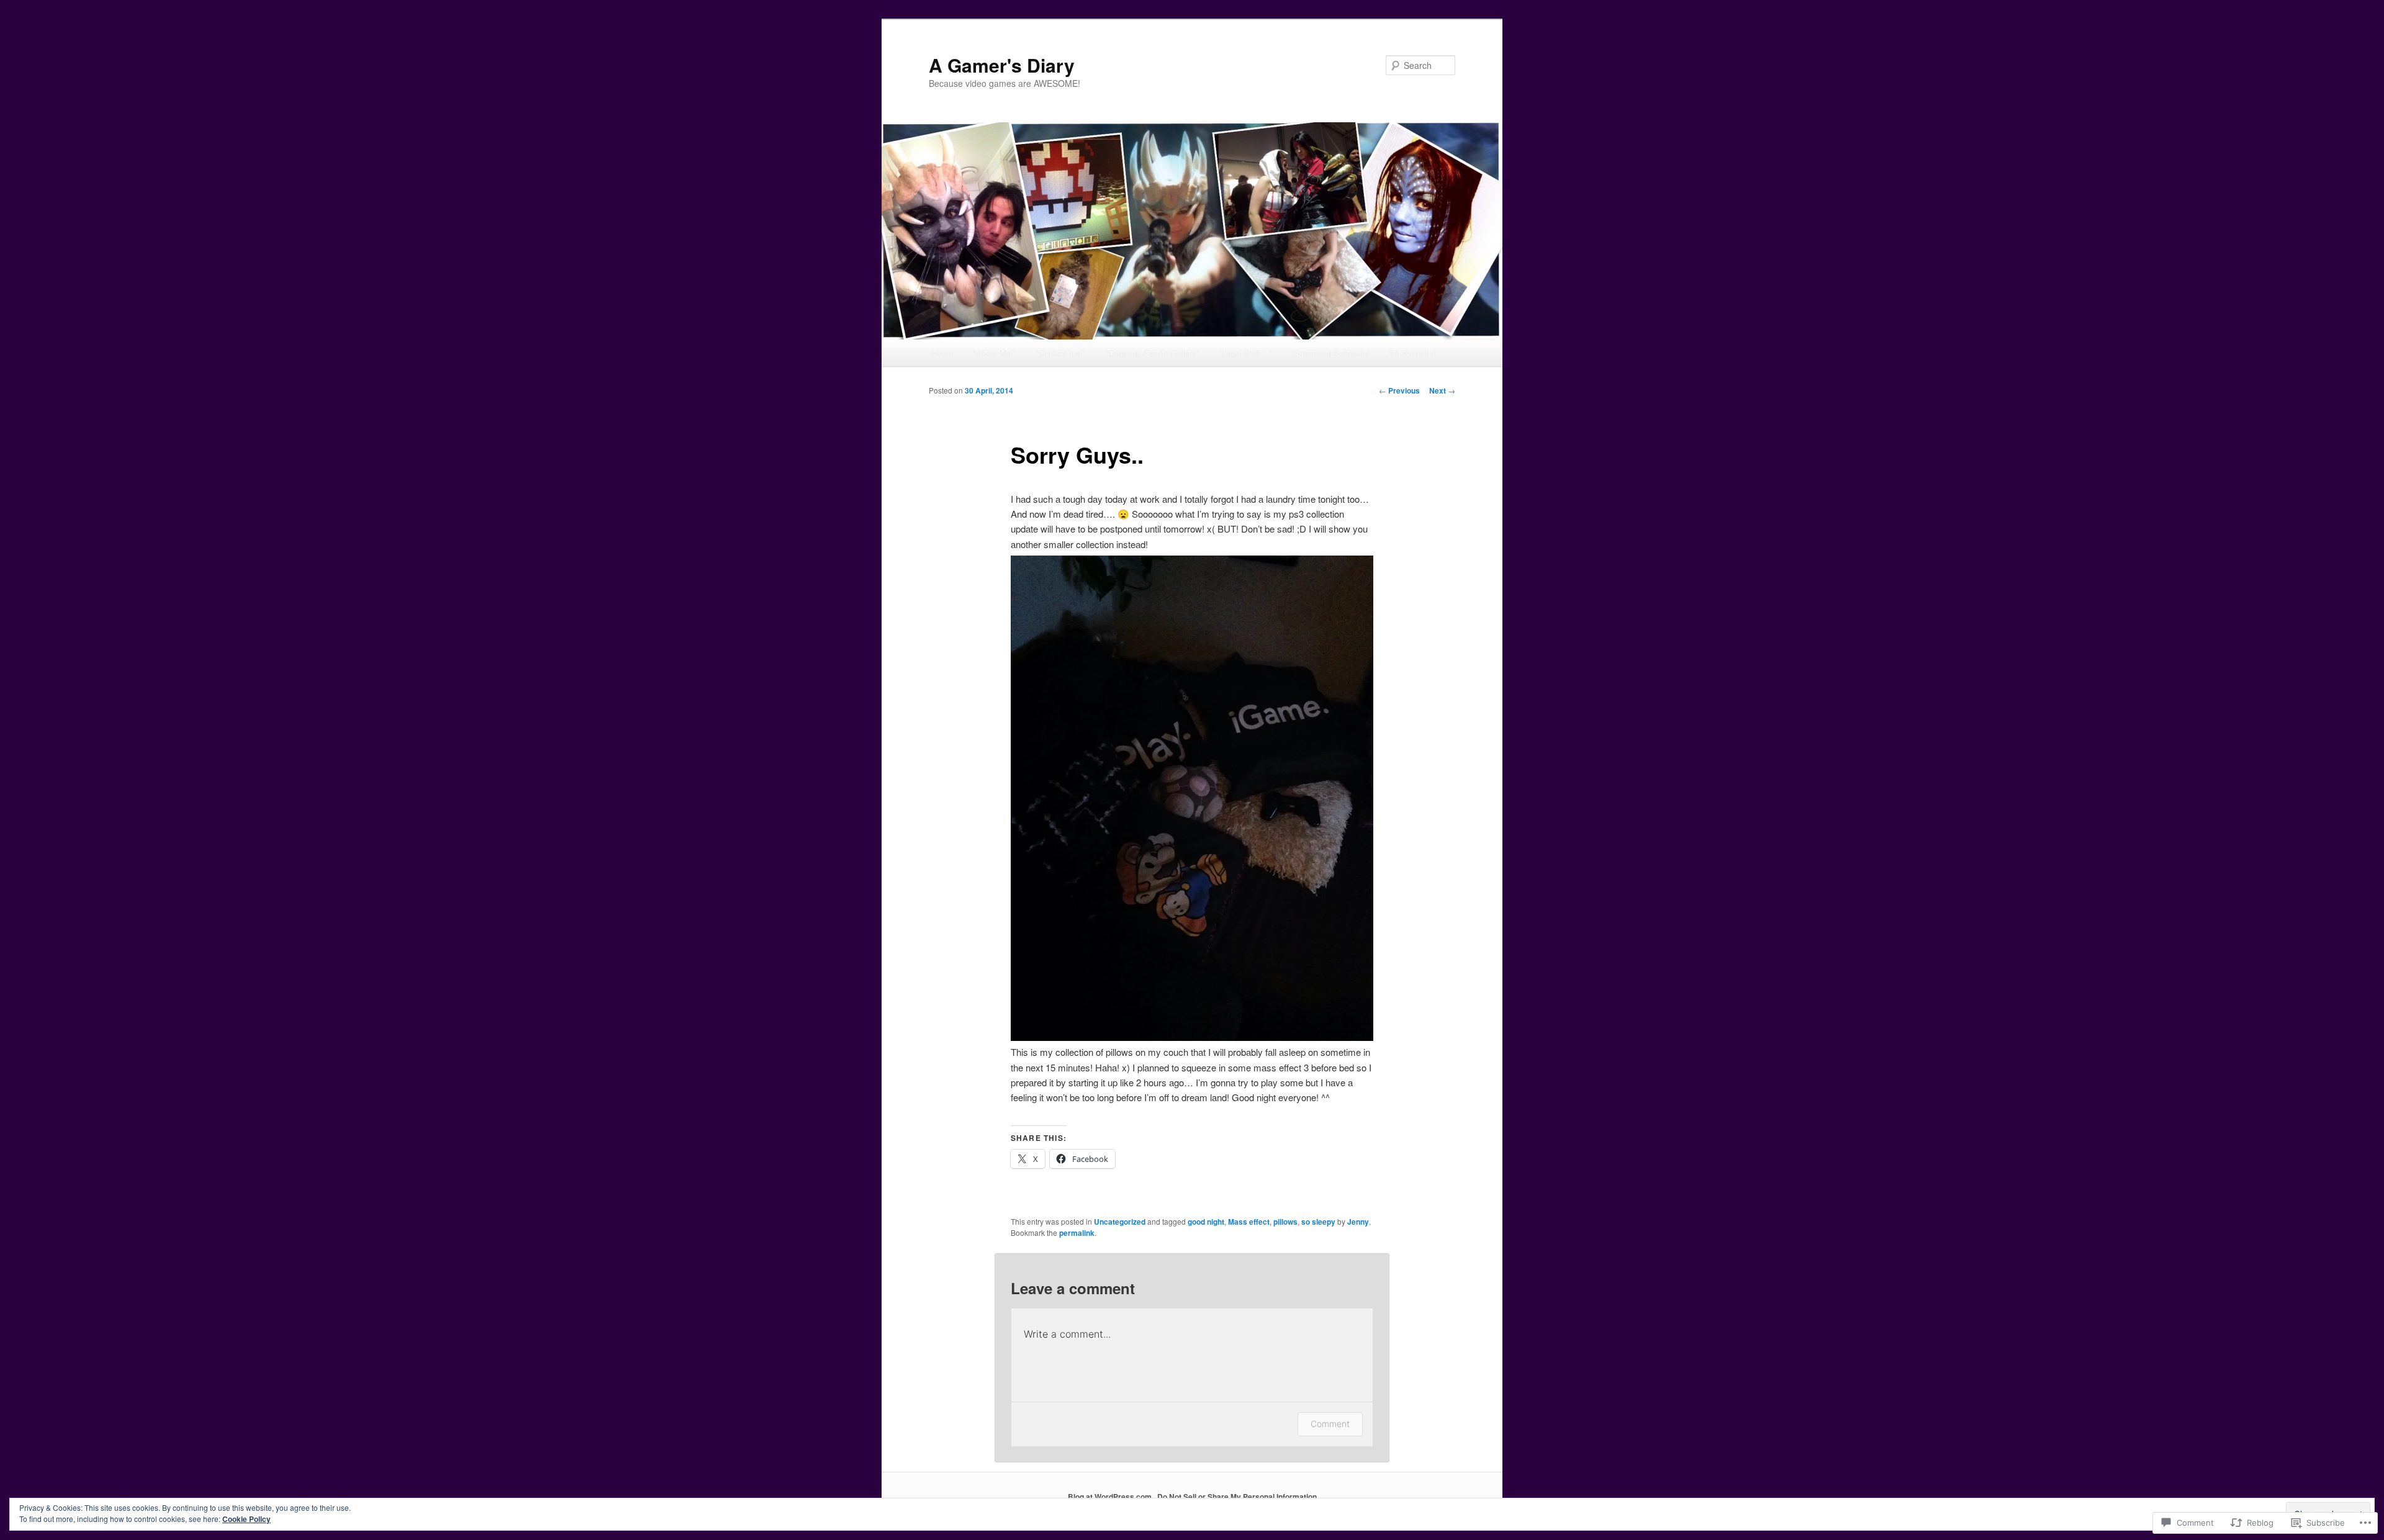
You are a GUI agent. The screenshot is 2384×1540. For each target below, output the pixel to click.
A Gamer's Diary (1002, 65)
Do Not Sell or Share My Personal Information (1237, 1497)
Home (942, 353)
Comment (1330, 1424)
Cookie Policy (246, 1519)
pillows (1285, 1222)
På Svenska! (1413, 353)
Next (1442, 390)
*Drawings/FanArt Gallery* (1153, 353)
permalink (1077, 1233)
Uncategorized (1120, 1222)
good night (1206, 1222)
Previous (1399, 390)
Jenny (1358, 1222)
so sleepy (1318, 1222)
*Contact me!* (1061, 353)
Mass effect (1249, 1222)
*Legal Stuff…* (1245, 353)
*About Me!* (995, 353)
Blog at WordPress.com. (1111, 1497)
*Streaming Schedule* (1331, 353)
